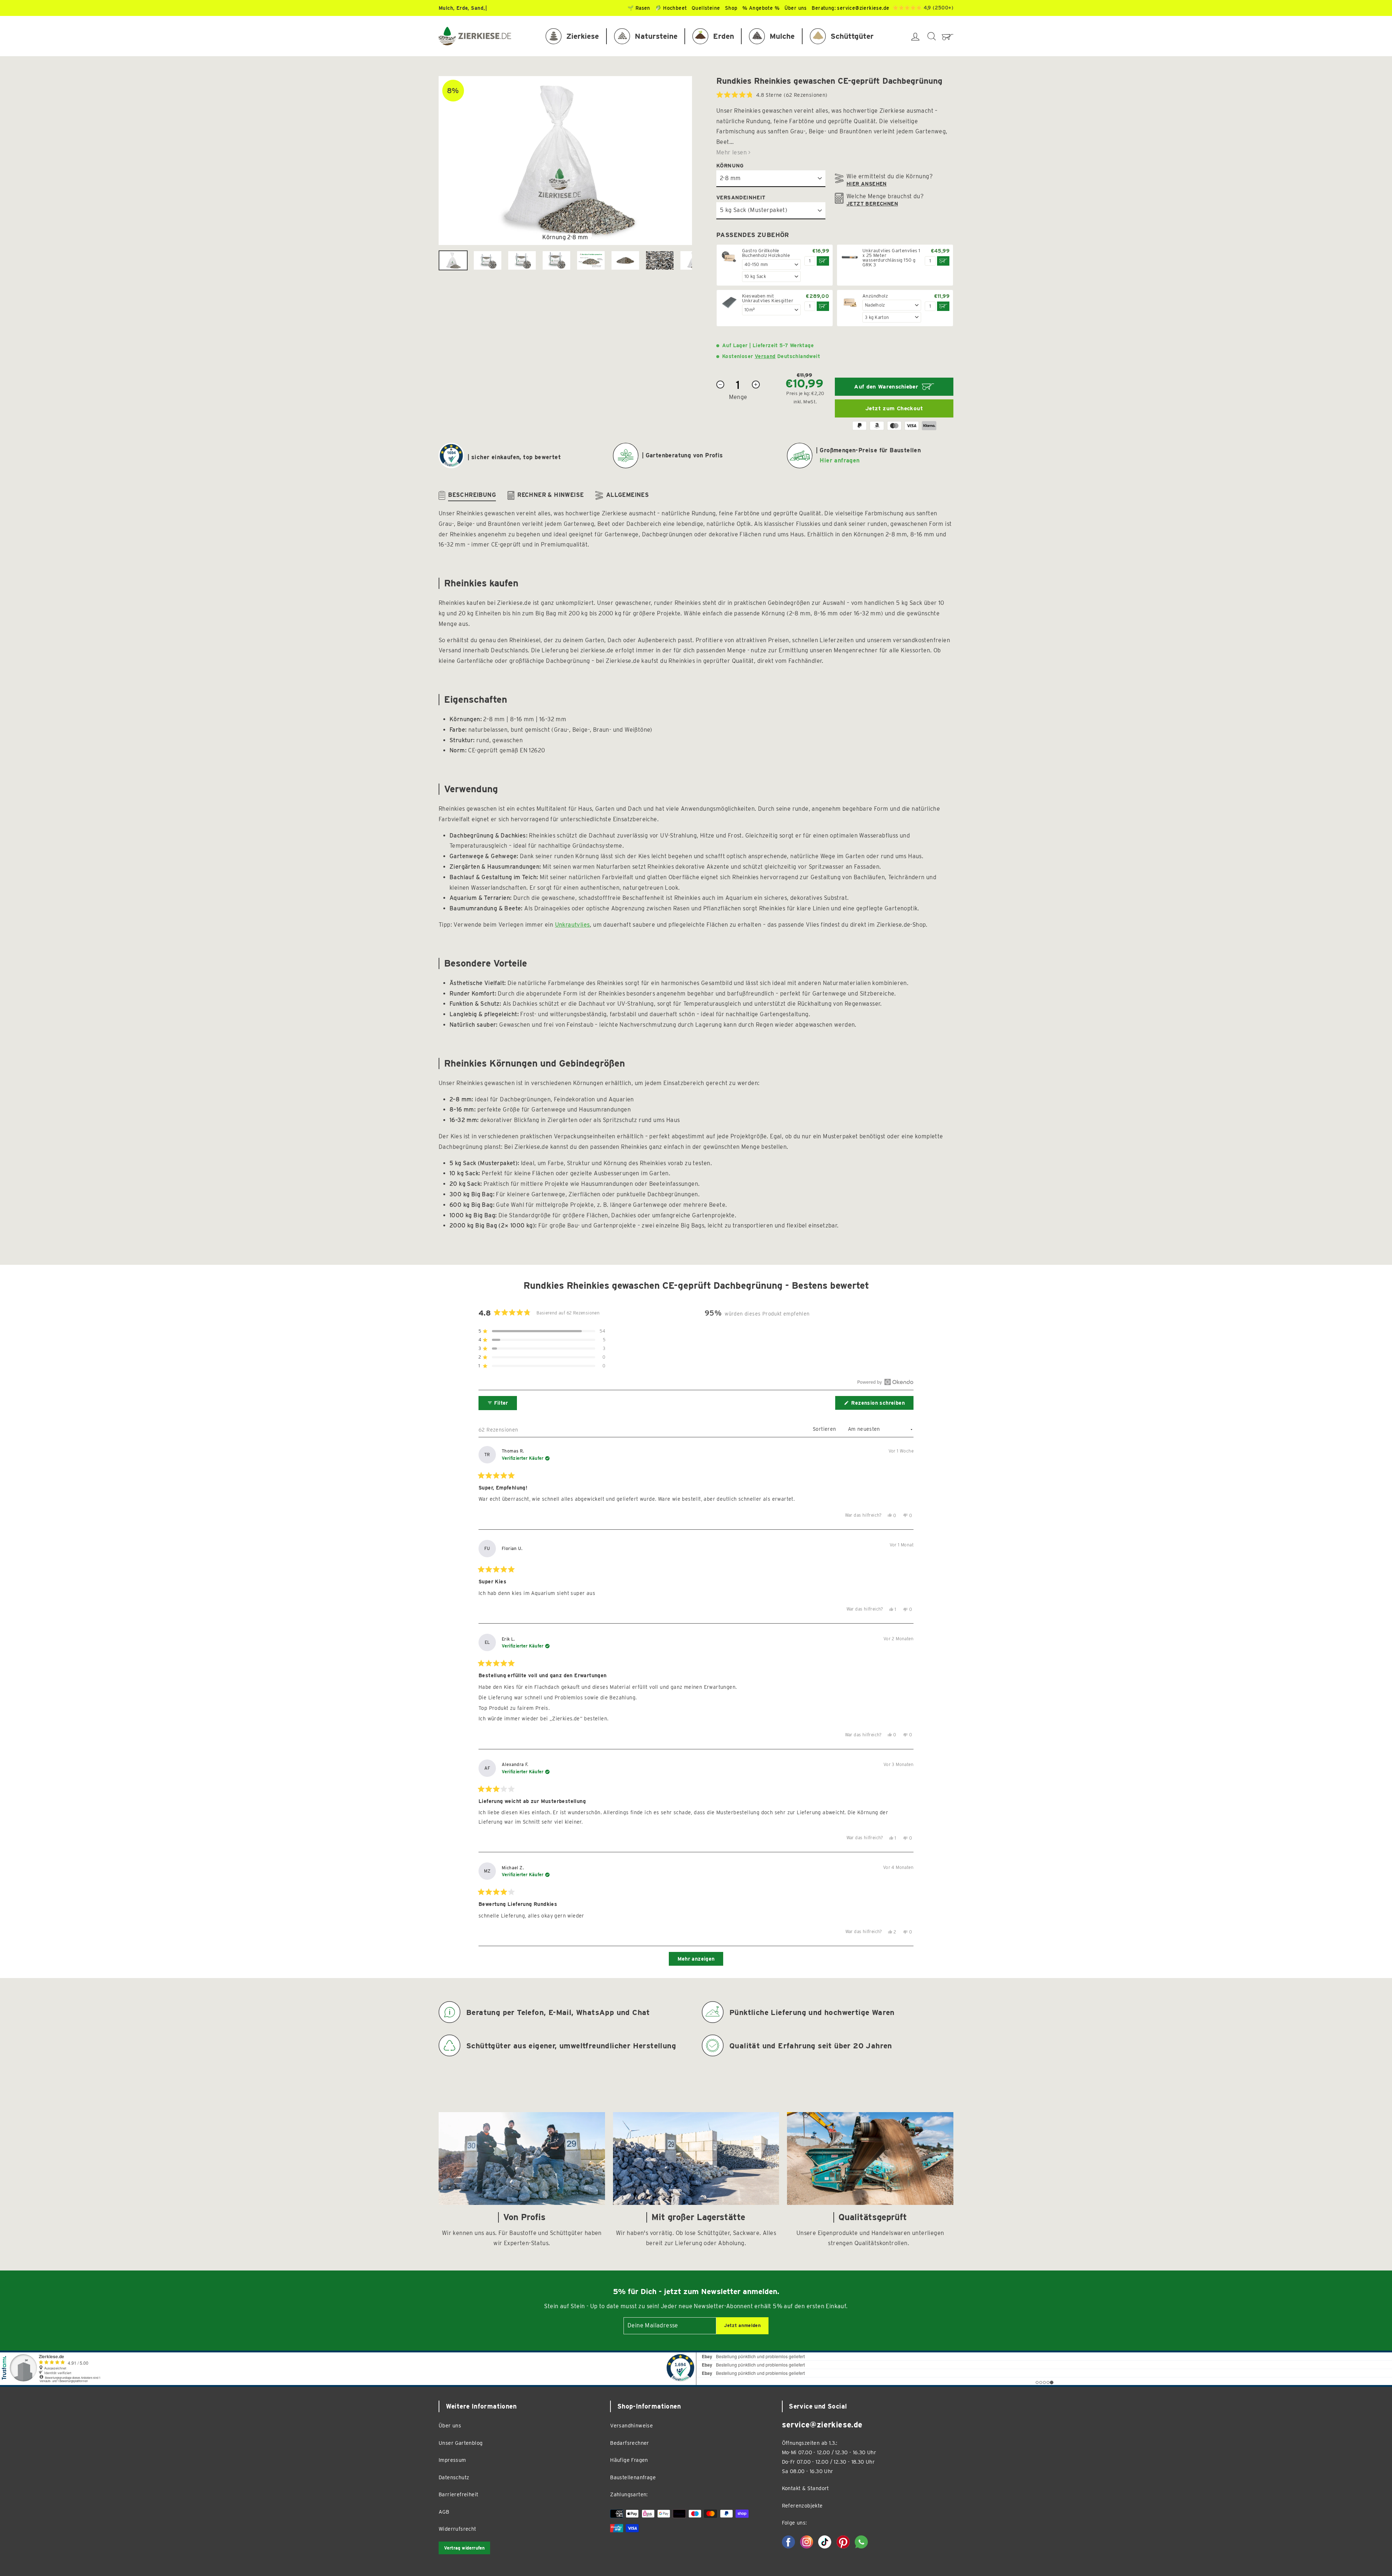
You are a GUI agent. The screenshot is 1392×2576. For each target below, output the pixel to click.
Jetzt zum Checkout (894, 408)
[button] (772, 95)
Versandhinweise (631, 2425)
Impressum (452, 2460)
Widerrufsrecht (457, 2529)
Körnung (730, 165)
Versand (765, 356)
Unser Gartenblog (461, 2443)
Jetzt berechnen (872, 204)
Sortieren (825, 1429)
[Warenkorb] (948, 36)
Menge (738, 397)
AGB (444, 2512)
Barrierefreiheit (458, 2494)
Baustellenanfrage (633, 2477)
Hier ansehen (867, 184)
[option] (565, 161)
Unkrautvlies (573, 925)
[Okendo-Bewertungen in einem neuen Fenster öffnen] (885, 1382)
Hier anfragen (840, 460)
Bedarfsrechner (630, 2443)
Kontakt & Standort (805, 2488)
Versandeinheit (741, 197)
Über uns (450, 2425)
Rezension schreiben (882, 1405)
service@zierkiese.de (863, 8)
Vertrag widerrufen (464, 2548)
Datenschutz (454, 2477)
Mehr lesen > (734, 152)
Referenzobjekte (802, 2506)
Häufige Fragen (629, 2460)
